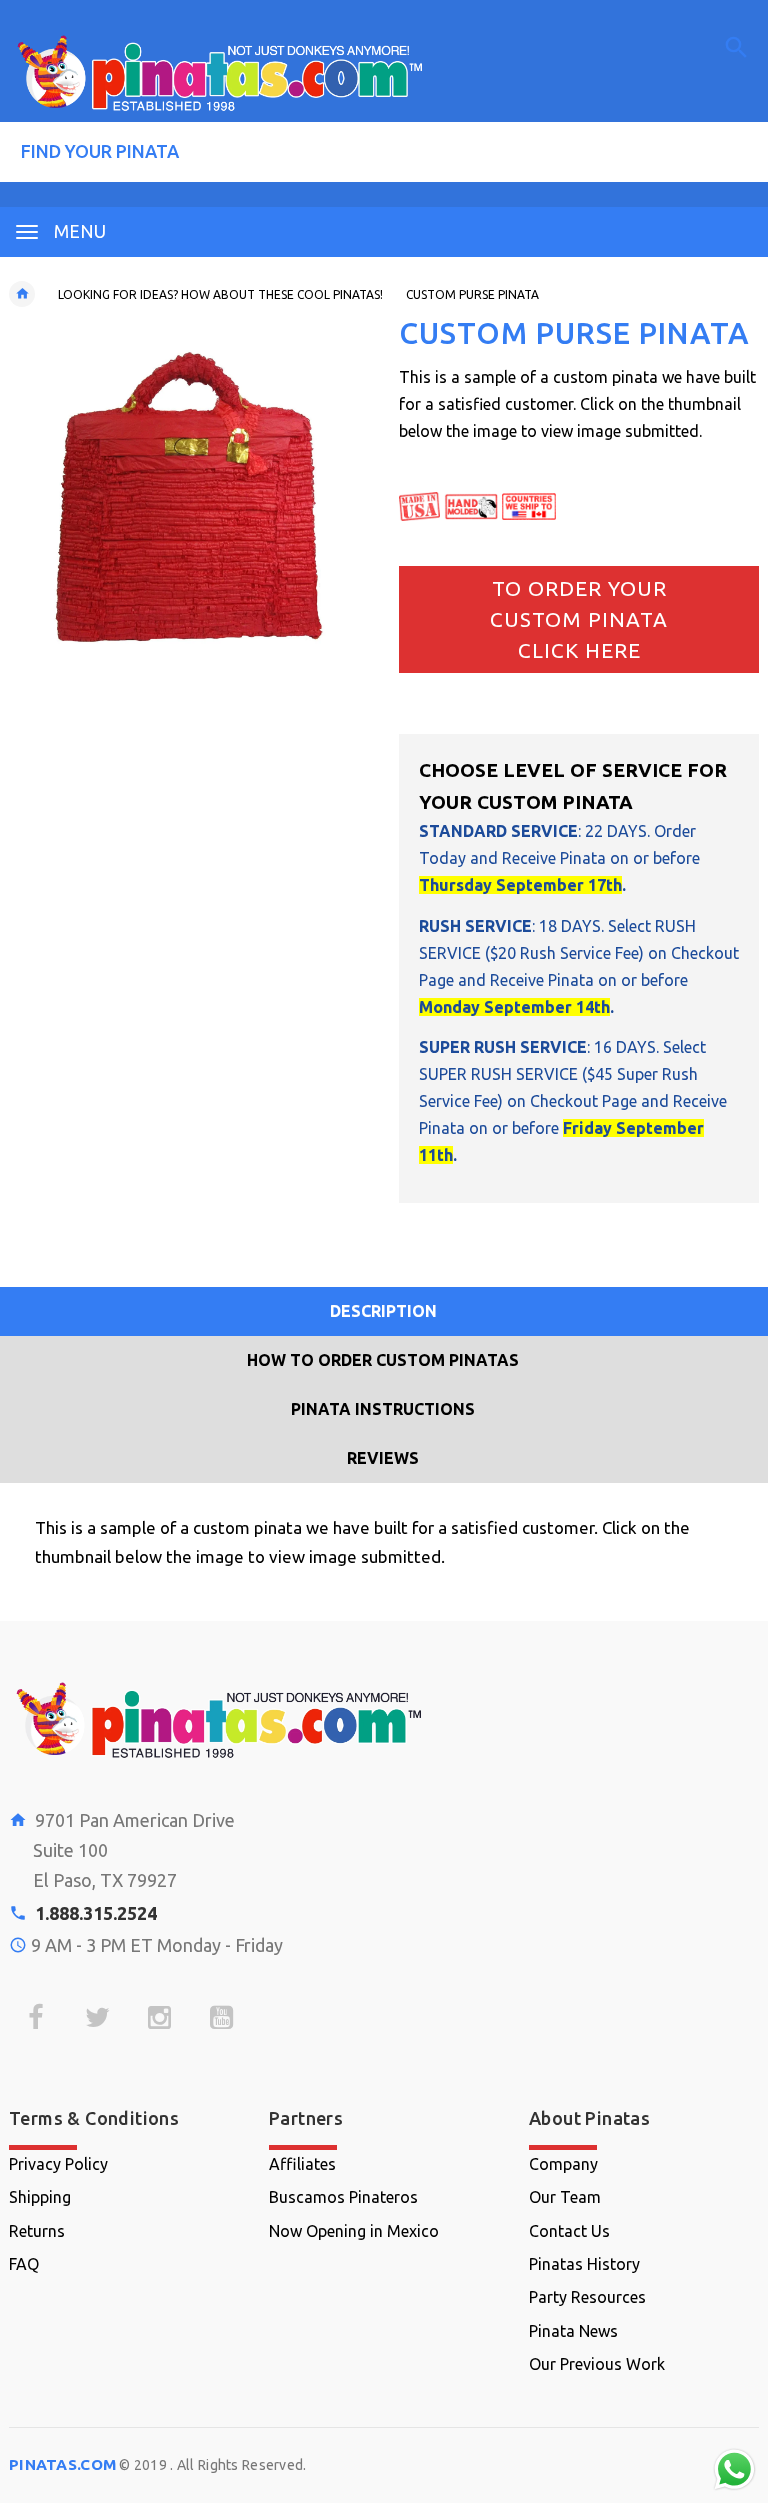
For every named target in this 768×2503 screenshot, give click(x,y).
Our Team (565, 2197)
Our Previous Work (597, 2364)
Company (563, 2164)
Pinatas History (584, 2264)
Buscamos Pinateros (343, 2197)
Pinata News (573, 2331)
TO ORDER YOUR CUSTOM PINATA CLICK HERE (579, 619)
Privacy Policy (58, 2164)
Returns (37, 2231)
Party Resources (587, 2297)
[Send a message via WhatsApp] (734, 2469)
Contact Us (569, 2231)
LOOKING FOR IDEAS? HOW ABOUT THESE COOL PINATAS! (220, 294)
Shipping (40, 2197)
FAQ (24, 2264)
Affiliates (302, 2164)
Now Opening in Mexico (354, 2231)
